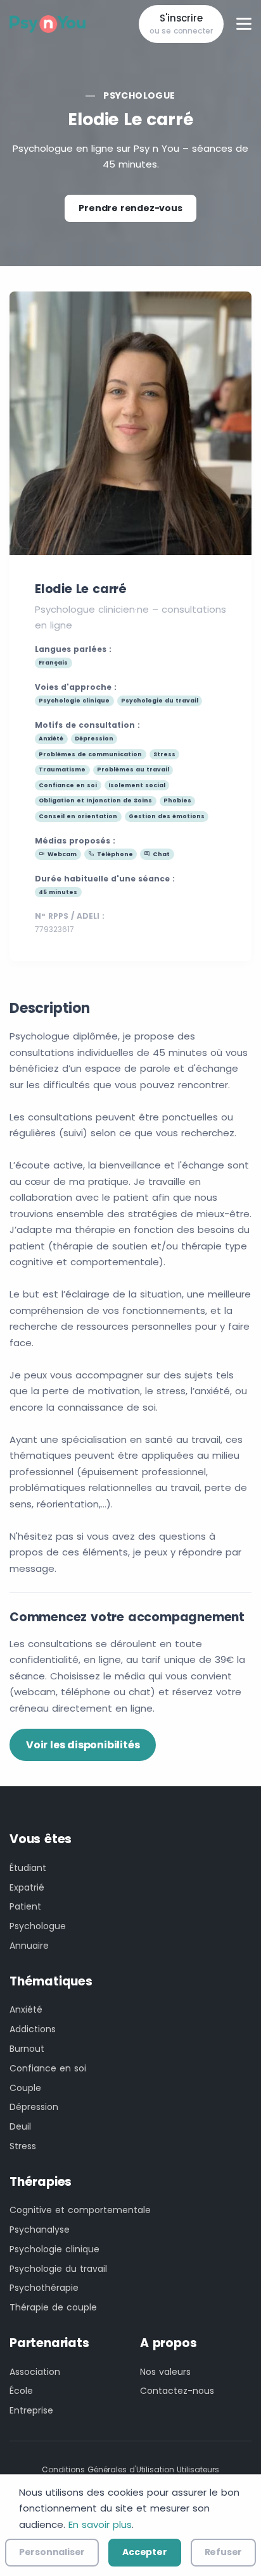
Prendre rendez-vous (130, 208)
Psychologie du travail (58, 2269)
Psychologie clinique (54, 2249)
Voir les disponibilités (83, 1745)
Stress (23, 2146)
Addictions (33, 2029)
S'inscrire (181, 24)
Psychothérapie (44, 2288)
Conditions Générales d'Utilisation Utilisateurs (130, 2469)
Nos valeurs (165, 2372)
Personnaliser (52, 2552)
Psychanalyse (40, 2229)
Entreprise (31, 2410)
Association (35, 2372)
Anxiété (26, 2009)
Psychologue (139, 95)
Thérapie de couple (53, 2307)
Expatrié (27, 1887)
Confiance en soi (48, 2068)
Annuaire (29, 1946)
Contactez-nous (177, 2391)
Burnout (27, 2049)
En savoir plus (100, 2524)
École (21, 2391)
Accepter (144, 2552)
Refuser (224, 2552)
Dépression (34, 2107)
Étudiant (28, 1868)
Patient (25, 1906)
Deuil (20, 2126)
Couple (25, 2088)
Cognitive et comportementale (80, 2210)
